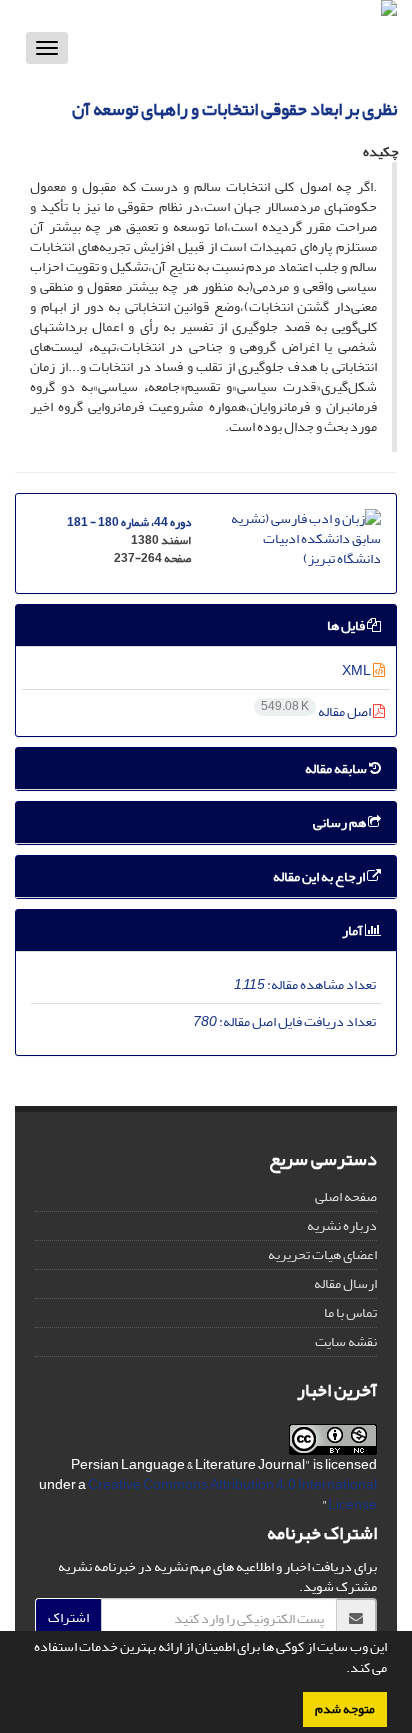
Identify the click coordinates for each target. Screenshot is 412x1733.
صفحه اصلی (346, 1196)
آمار (353, 930)
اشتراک (68, 1617)
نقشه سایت (346, 1341)
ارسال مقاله (345, 1283)
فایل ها (347, 625)
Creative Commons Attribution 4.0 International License (232, 1494)
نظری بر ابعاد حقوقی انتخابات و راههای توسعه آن (234, 109)
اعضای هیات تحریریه (322, 1254)
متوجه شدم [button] (345, 1709)
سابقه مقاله (337, 768)
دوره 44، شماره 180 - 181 (129, 522)
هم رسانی (340, 822)
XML (357, 670)
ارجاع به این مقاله (320, 876)
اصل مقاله (317, 711)
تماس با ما (350, 1312)
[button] (341, 1670)
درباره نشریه (342, 1225)
